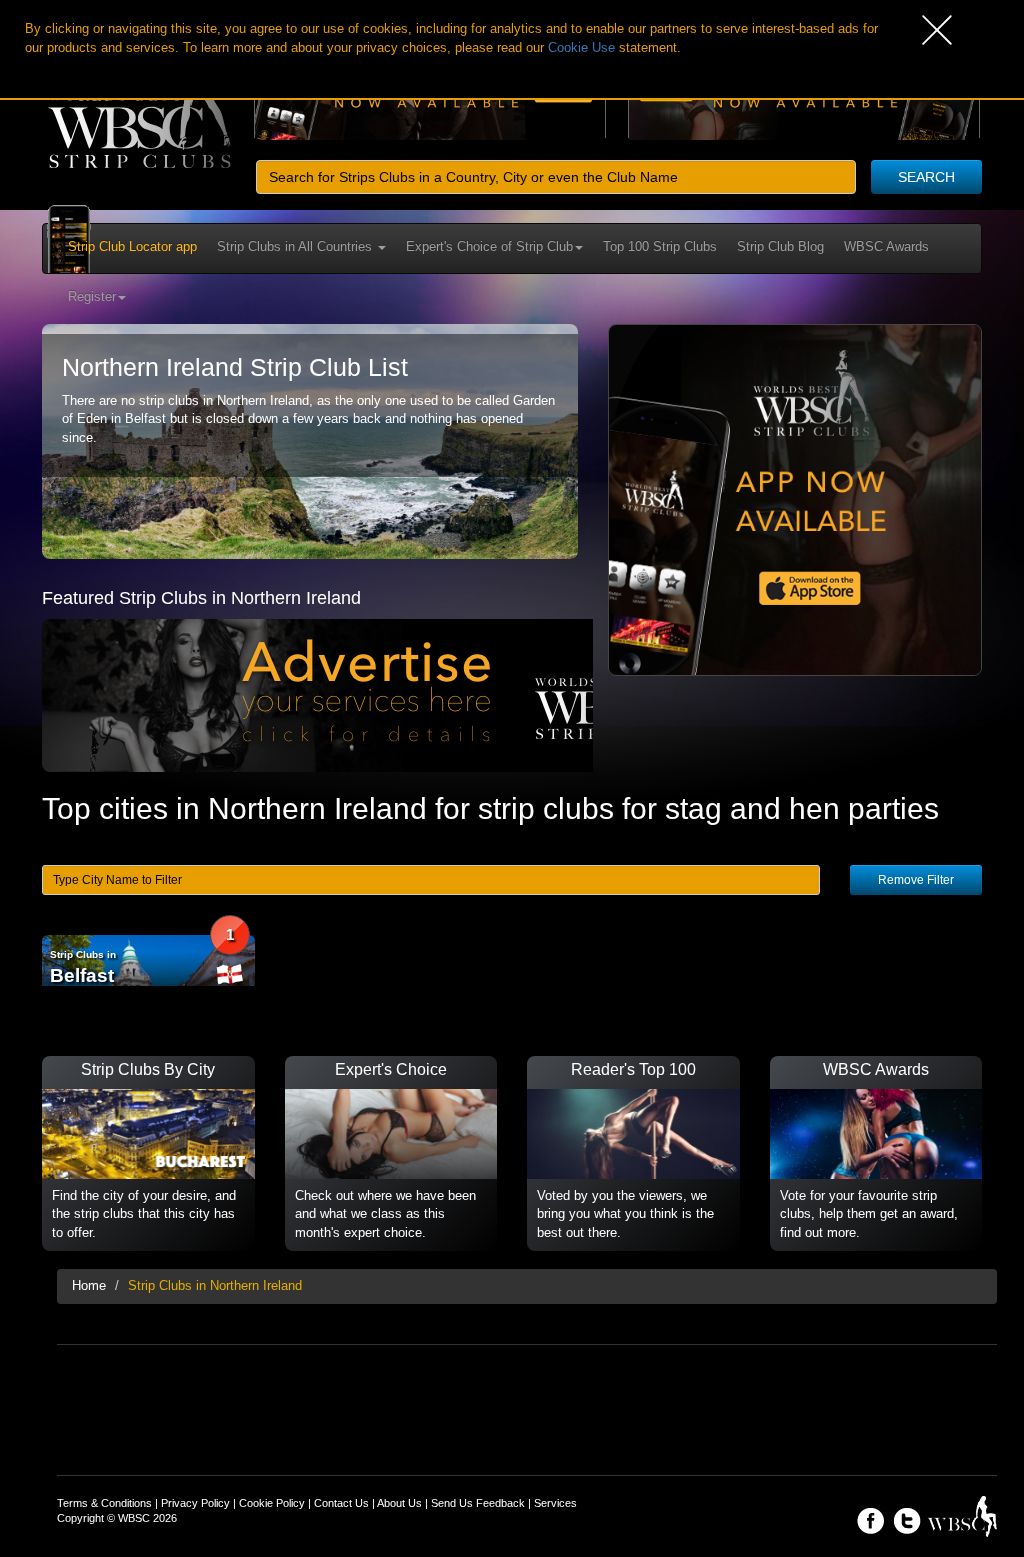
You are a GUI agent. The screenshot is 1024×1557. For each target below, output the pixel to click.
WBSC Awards (886, 246)
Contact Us (341, 1503)
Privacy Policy (195, 1503)
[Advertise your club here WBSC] (368, 694)
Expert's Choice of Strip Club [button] (489, 246)
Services (555, 1503)
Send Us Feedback (478, 1503)
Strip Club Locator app (132, 246)
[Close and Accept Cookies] (973, 30)
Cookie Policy (272, 1503)
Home (89, 1285)
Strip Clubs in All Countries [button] (296, 246)
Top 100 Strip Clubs (660, 246)
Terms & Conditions (104, 1503)
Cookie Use (581, 47)
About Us (399, 1503)
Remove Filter (916, 880)
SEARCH (926, 177)
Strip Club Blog (780, 246)
